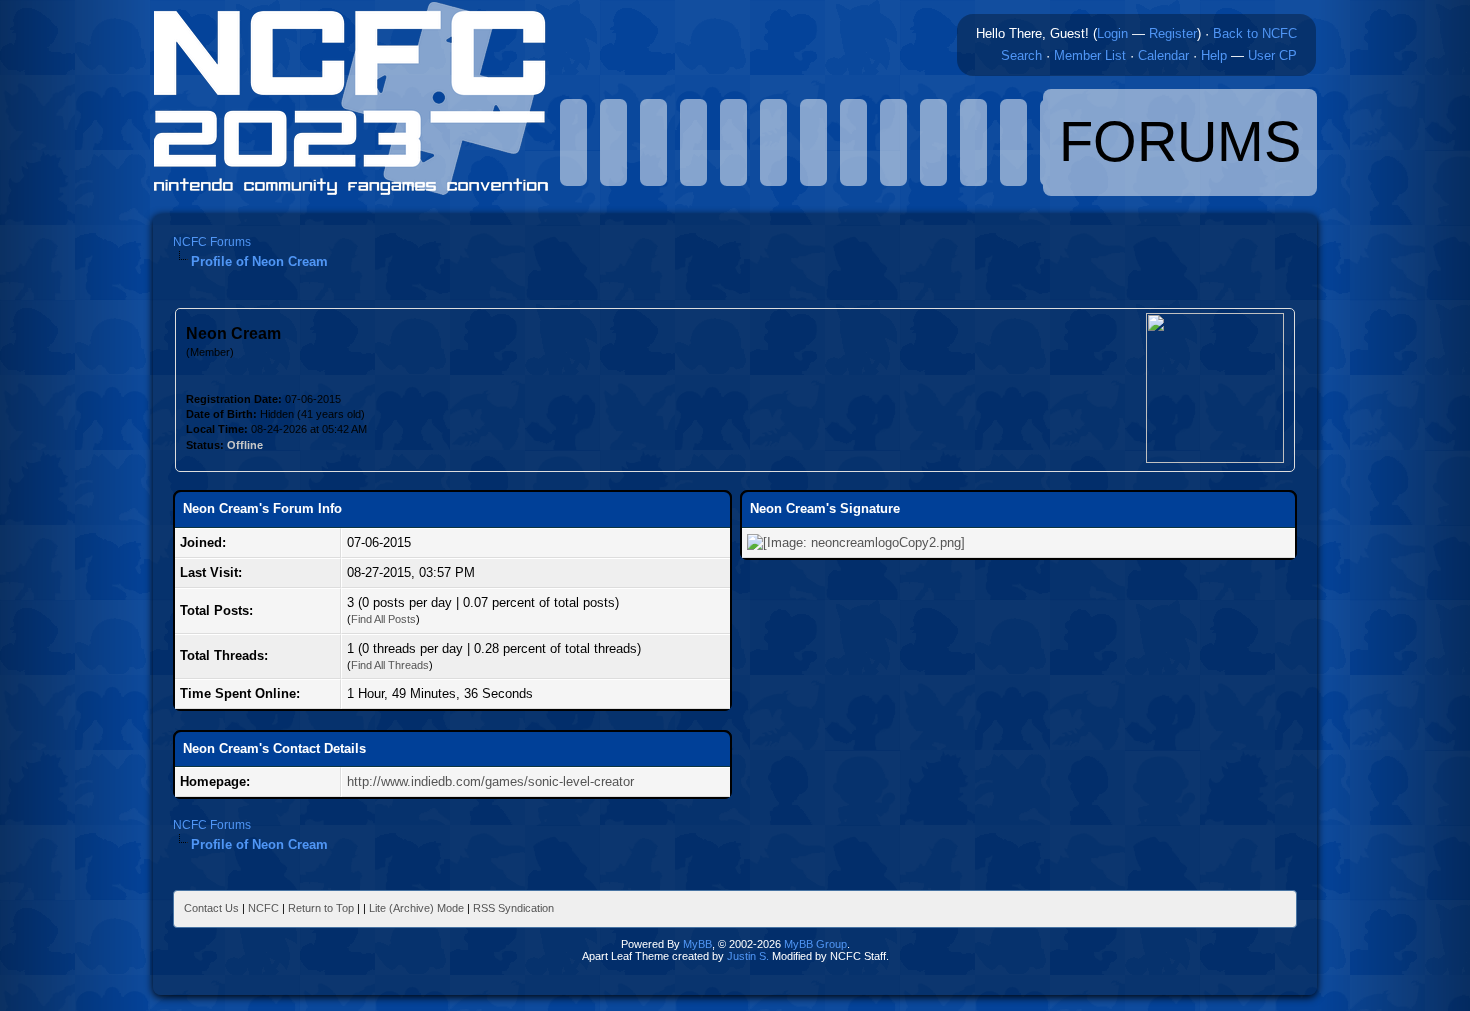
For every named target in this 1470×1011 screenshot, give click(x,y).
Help (1214, 55)
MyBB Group (815, 944)
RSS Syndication (513, 908)
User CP (1272, 55)
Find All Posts (383, 619)
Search (1021, 55)
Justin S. (748, 956)
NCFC (263, 908)
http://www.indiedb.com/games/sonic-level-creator (490, 781)
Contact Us (211, 908)
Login (1112, 33)
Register (1173, 33)
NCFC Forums (212, 242)
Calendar (1163, 55)
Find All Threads (390, 665)
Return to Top (321, 908)
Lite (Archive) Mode (416, 908)
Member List (1090, 55)
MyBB (697, 944)
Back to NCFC (1255, 33)
